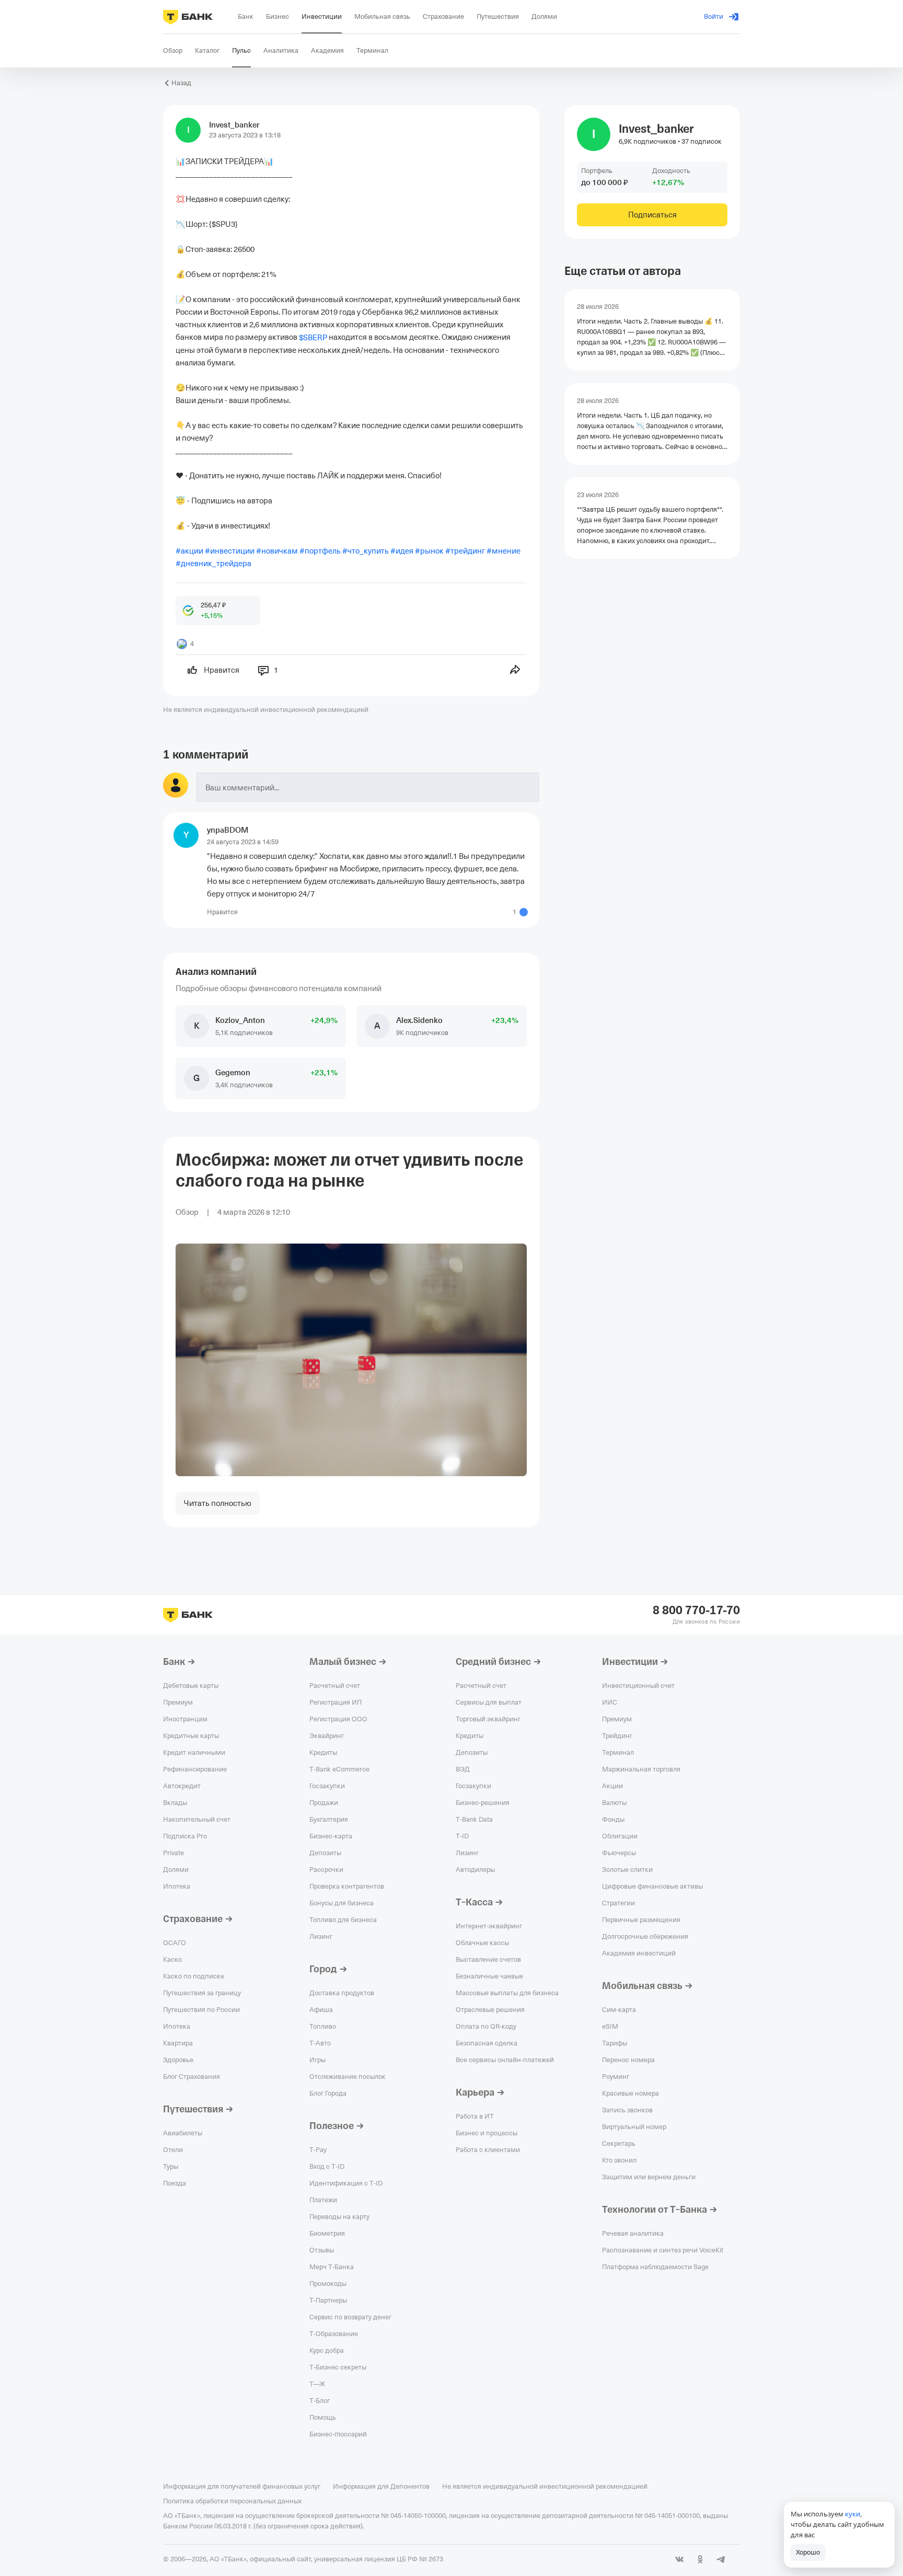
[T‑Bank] (188, 17)
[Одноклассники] (700, 2559)
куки (853, 2514)
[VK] (679, 2559)
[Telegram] (721, 2559)
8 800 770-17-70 (696, 1611)
